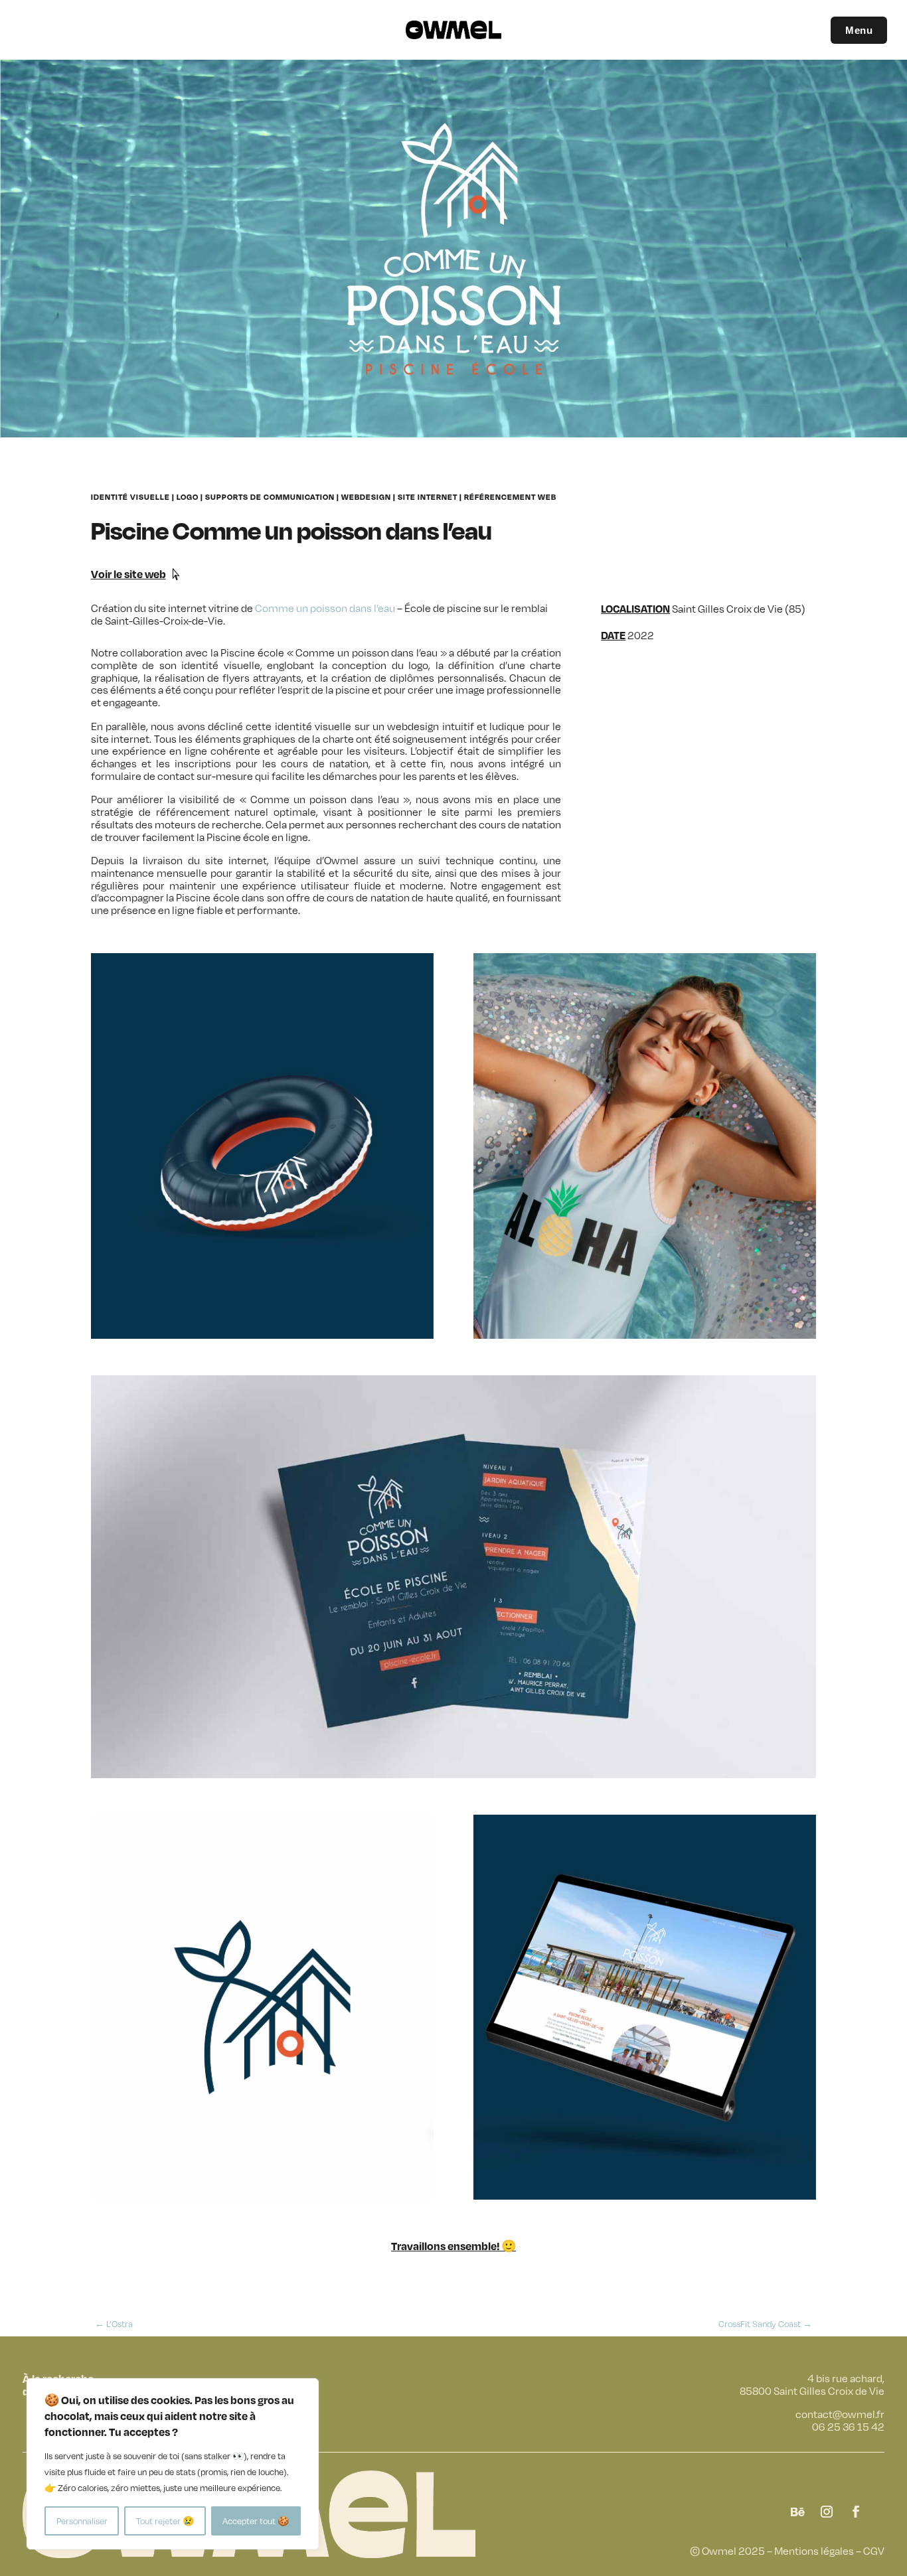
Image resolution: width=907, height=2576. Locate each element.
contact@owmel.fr (840, 2414)
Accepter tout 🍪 (256, 2521)
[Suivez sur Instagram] (827, 2512)
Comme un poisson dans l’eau (325, 608)
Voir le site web (128, 574)
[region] (173, 2464)
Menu (859, 30)
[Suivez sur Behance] (797, 2512)
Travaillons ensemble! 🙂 (453, 2246)
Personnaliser (82, 2521)
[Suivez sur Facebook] (856, 2512)
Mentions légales (814, 2551)
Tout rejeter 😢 (165, 2521)
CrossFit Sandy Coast (765, 2324)
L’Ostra (114, 2324)
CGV (874, 2551)
